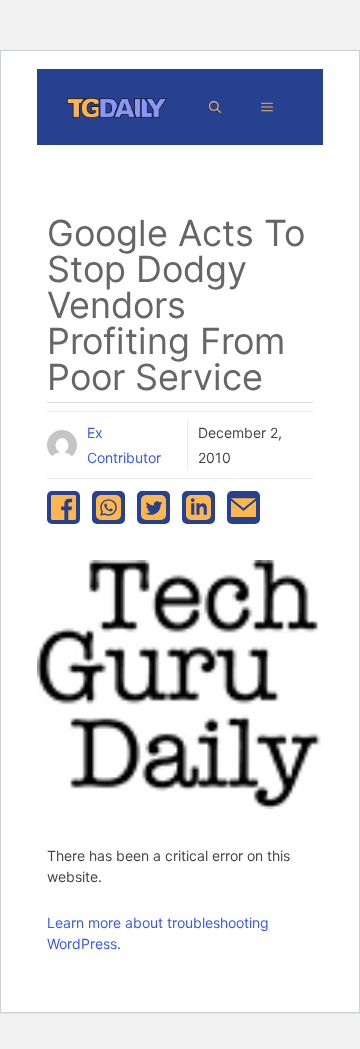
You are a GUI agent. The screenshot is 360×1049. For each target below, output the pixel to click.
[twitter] (153, 507)
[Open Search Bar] (215, 107)
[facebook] (63, 507)
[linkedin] (198, 507)
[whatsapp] (108, 507)
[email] (243, 507)
